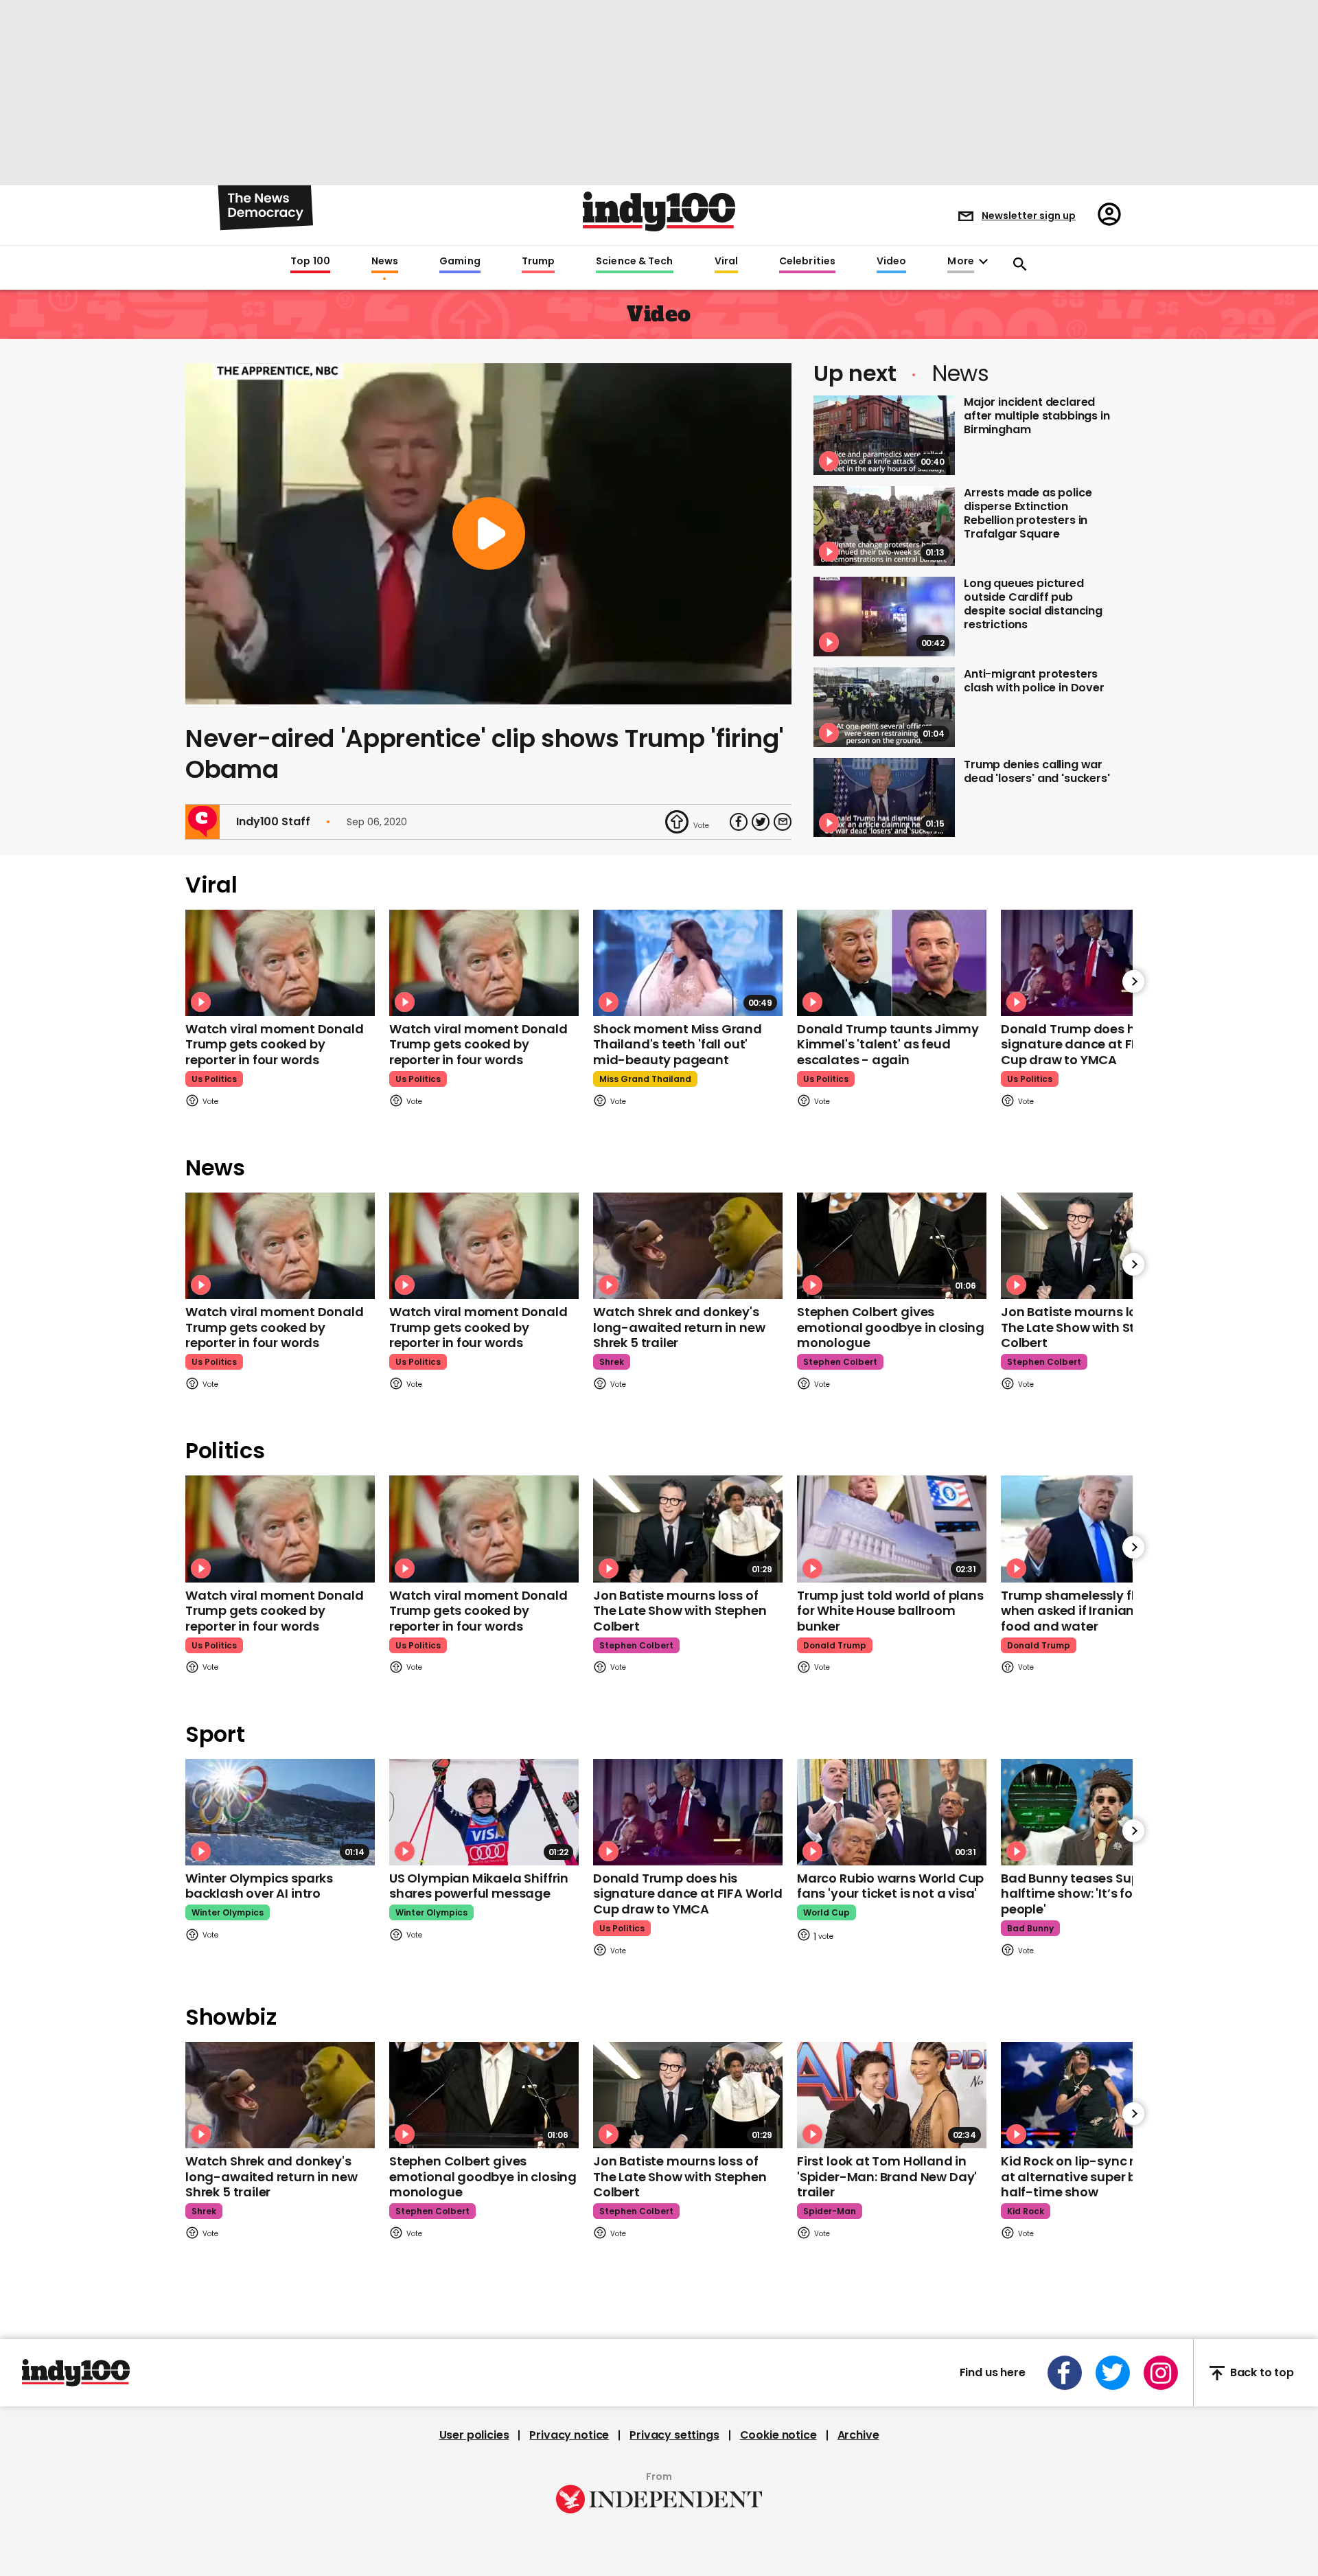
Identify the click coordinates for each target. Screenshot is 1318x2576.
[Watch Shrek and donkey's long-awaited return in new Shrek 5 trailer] (688, 1246)
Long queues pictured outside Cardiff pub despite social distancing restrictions (1033, 604)
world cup (826, 1912)
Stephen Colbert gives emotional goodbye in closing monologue (891, 1327)
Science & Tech (634, 262)
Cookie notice (778, 2435)
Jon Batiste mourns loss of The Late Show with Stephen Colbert (1087, 1327)
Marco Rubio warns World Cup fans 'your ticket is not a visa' (890, 1886)
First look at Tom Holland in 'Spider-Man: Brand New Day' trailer (887, 2176)
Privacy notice (569, 2435)
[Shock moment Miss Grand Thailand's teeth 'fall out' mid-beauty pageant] (688, 963)
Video (891, 262)
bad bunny (1030, 1928)
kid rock (1026, 2211)
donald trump (835, 1645)
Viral (726, 262)
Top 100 (310, 262)
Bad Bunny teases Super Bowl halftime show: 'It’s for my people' (1092, 1894)
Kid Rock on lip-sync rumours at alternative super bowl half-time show (1092, 2176)
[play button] (488, 534)
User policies (474, 2435)
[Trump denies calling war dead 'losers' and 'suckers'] (884, 798)
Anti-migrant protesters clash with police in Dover (1034, 681)
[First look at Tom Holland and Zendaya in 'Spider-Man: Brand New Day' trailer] (892, 2095)
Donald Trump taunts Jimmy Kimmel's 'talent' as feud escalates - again (888, 1044)
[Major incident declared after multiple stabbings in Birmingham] (884, 435)
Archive (858, 2435)
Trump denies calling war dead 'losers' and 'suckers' (1037, 771)
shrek (612, 1362)
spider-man (830, 2211)
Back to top (1262, 2373)
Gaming (460, 262)
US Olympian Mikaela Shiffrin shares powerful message (479, 1886)
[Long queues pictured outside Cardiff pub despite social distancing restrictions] (884, 617)
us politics (214, 1079)
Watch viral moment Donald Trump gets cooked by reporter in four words (275, 1044)
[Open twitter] (1113, 2373)
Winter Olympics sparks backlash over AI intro (259, 1886)
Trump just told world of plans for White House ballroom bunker (890, 1611)
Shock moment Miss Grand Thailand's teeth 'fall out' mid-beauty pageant (678, 1044)
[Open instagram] (1161, 2373)
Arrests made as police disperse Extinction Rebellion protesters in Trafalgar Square (1028, 513)
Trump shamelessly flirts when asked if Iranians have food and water (1088, 1611)
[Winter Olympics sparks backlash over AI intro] (280, 1812)
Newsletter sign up (1029, 216)
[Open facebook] (1065, 2373)
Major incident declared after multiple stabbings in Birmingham (1037, 416)
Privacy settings (674, 2435)
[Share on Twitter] (761, 822)
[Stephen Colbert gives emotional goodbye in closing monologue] (892, 1246)
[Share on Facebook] (739, 822)
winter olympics (228, 1912)
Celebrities (807, 262)
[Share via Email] (783, 822)
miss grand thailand (645, 1079)
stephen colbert (840, 1362)
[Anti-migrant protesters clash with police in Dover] (884, 707)
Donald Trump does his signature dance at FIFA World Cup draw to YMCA (1096, 1044)
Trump (538, 262)
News (385, 262)
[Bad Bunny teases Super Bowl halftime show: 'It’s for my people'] (1096, 1812)
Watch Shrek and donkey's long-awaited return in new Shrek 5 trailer (679, 1327)
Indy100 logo (659, 211)
